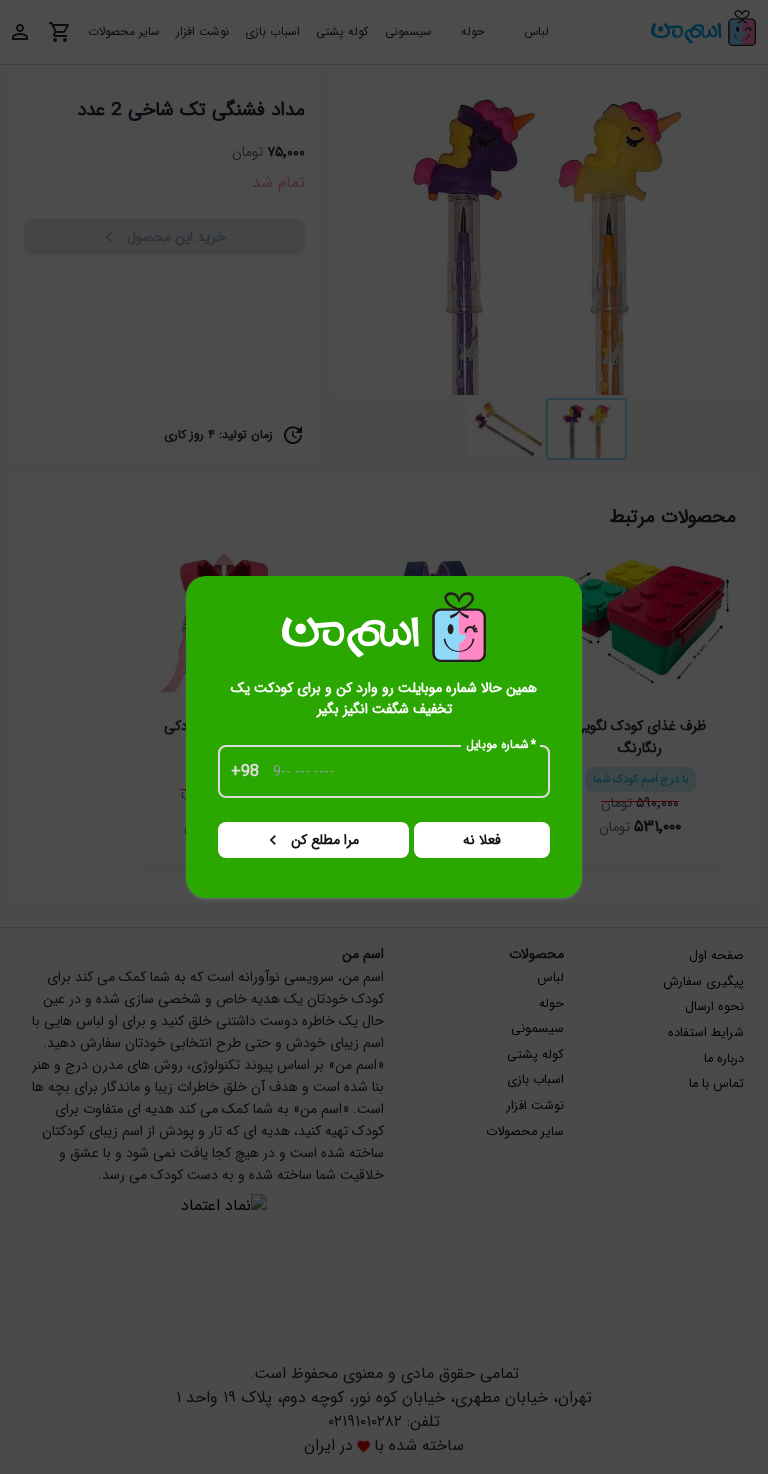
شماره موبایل (501, 745)
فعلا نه (482, 840)
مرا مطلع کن (325, 840)
